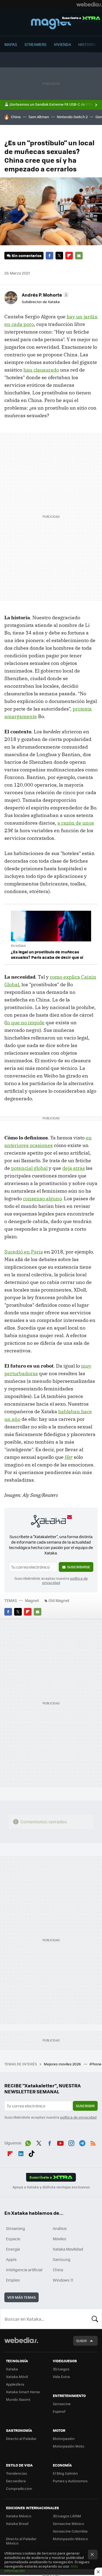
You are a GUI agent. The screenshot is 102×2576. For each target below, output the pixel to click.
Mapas (11, 44)
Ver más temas (21, 2297)
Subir (81, 2341)
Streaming (16, 2228)
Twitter (59, 256)
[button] (45, 295)
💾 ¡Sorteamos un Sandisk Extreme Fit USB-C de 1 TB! (49, 104)
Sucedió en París (24, 1252)
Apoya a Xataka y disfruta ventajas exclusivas (51, 2187)
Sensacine (62, 2404)
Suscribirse (79, 1567)
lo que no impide (25, 1022)
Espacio (13, 2239)
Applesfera (15, 2384)
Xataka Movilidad (68, 2249)
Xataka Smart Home (23, 2392)
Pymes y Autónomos (70, 2481)
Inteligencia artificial (24, 2270)
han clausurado (41, 370)
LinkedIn (21, 2153)
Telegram (82, 2142)
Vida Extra (61, 2376)
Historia (87, 44)
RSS (93, 2142)
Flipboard (69, 256)
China (16, 117)
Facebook (50, 256)
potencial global (29, 1168)
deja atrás (74, 1168)
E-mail (79, 256)
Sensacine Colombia (70, 2531)
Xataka (12, 2369)
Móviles (60, 2239)
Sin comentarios (27, 255)
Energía (13, 2249)
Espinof (59, 2411)
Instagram (71, 2142)
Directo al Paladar (21, 2438)
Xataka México (19, 2516)
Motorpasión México (70, 2539)
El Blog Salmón (65, 2473)
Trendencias (16, 2473)
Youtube (60, 2142)
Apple (11, 2259)
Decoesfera (16, 2481)
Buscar (95, 2319)
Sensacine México (68, 2523)
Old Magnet (59, 1600)
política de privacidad (78, 2117)
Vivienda (62, 44)
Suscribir (85, 2106)
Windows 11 (63, 2280)
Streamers (35, 44)
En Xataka (18, 946)
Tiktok (32, 2153)
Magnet (51, 23)
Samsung (62, 2259)
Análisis (60, 2228)
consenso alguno (42, 1199)
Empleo (13, 2280)
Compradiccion (19, 2488)
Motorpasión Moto (69, 2446)
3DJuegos (61, 2369)
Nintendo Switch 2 (72, 117)
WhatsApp (28, 2142)
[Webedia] (89, 4)
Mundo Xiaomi (18, 2399)
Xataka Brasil (17, 2523)
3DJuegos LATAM (67, 2516)
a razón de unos (76, 823)
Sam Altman (39, 117)
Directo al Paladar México (21, 2541)
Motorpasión (64, 2438)
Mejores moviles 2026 (63, 2064)
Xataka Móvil (17, 2376)
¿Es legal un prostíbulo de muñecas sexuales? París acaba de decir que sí (47, 954)
